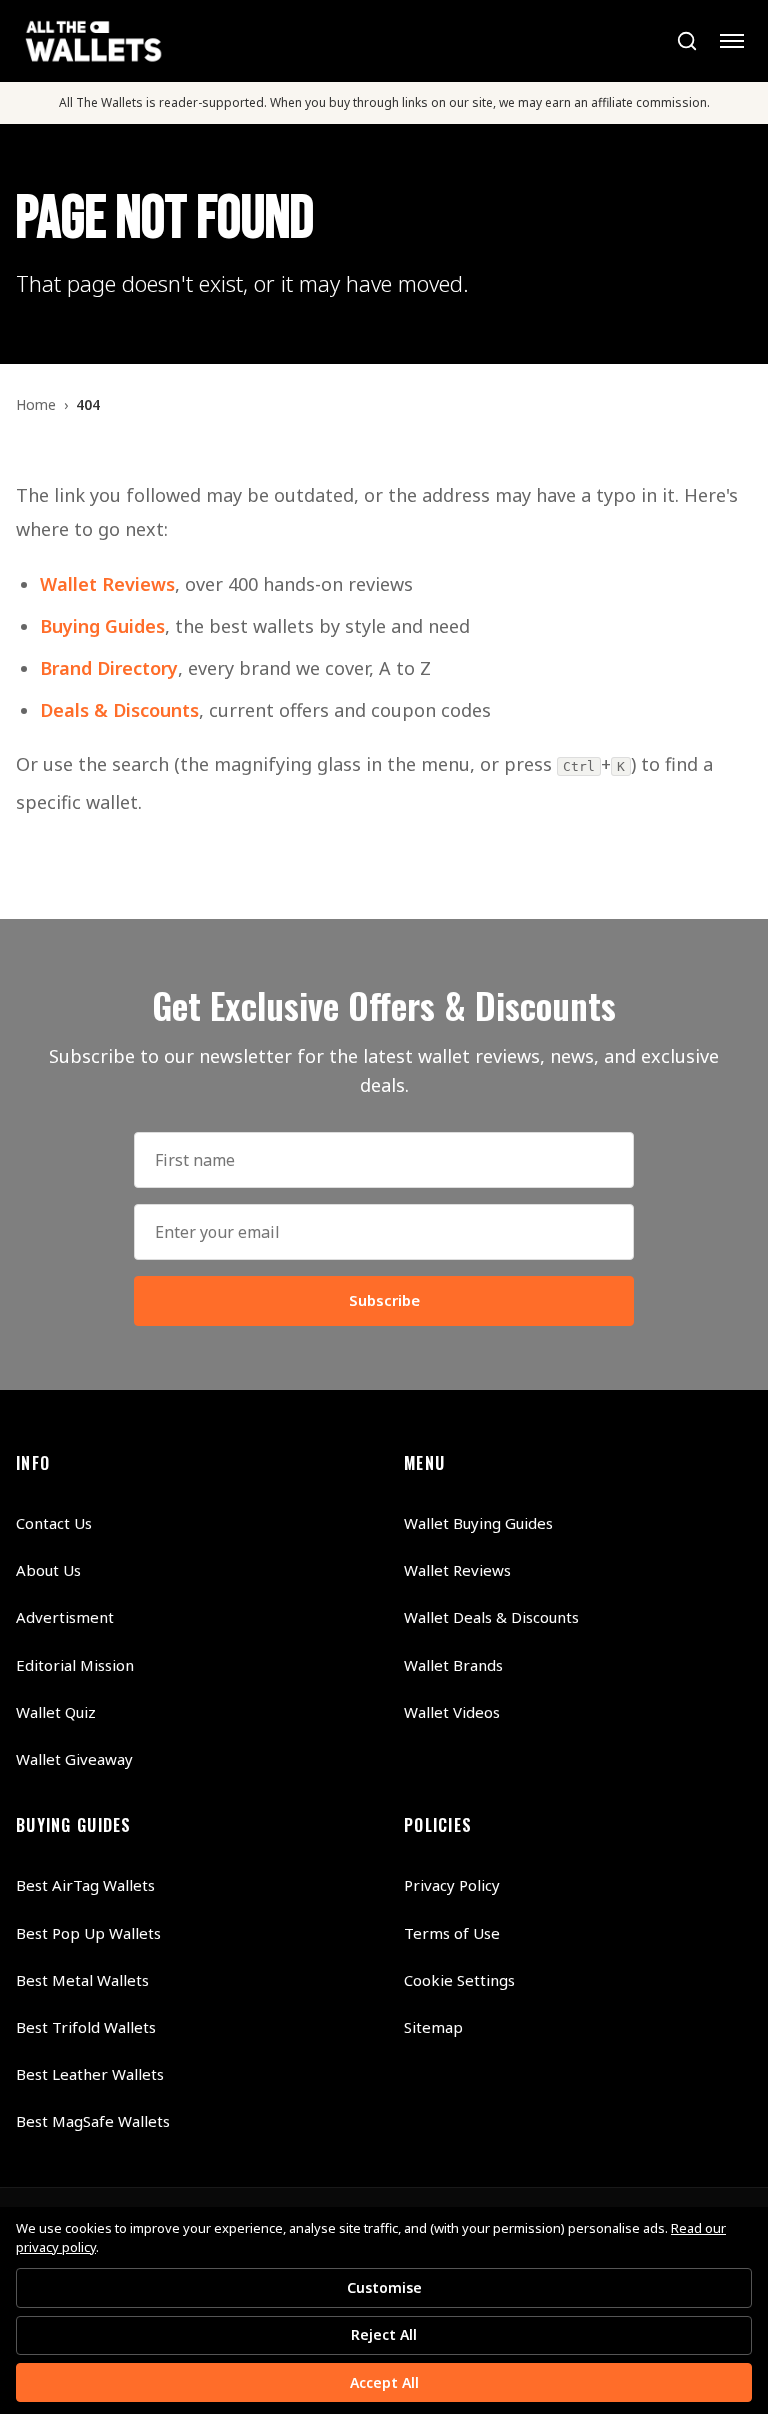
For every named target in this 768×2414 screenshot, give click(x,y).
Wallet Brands (453, 1665)
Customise (384, 2287)
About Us (48, 1570)
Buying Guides (102, 626)
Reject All (384, 2334)
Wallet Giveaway (74, 1759)
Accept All (384, 2382)
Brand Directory (109, 668)
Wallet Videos (452, 1712)
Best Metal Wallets (82, 1980)
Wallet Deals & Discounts (491, 1617)
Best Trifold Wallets (86, 2027)
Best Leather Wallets (90, 2074)
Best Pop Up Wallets (88, 1933)
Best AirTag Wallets (85, 1885)
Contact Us (54, 1523)
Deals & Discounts (119, 710)
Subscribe (384, 1300)
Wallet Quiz (56, 1712)
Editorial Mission (75, 1665)
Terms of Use (452, 1933)
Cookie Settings (459, 1980)
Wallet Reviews (107, 584)
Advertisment (65, 1617)
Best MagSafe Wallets (93, 2121)
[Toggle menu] (732, 41)
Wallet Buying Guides (478, 1523)
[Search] (686, 41)
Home (36, 404)
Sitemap (433, 2027)
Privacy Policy (452, 1885)
